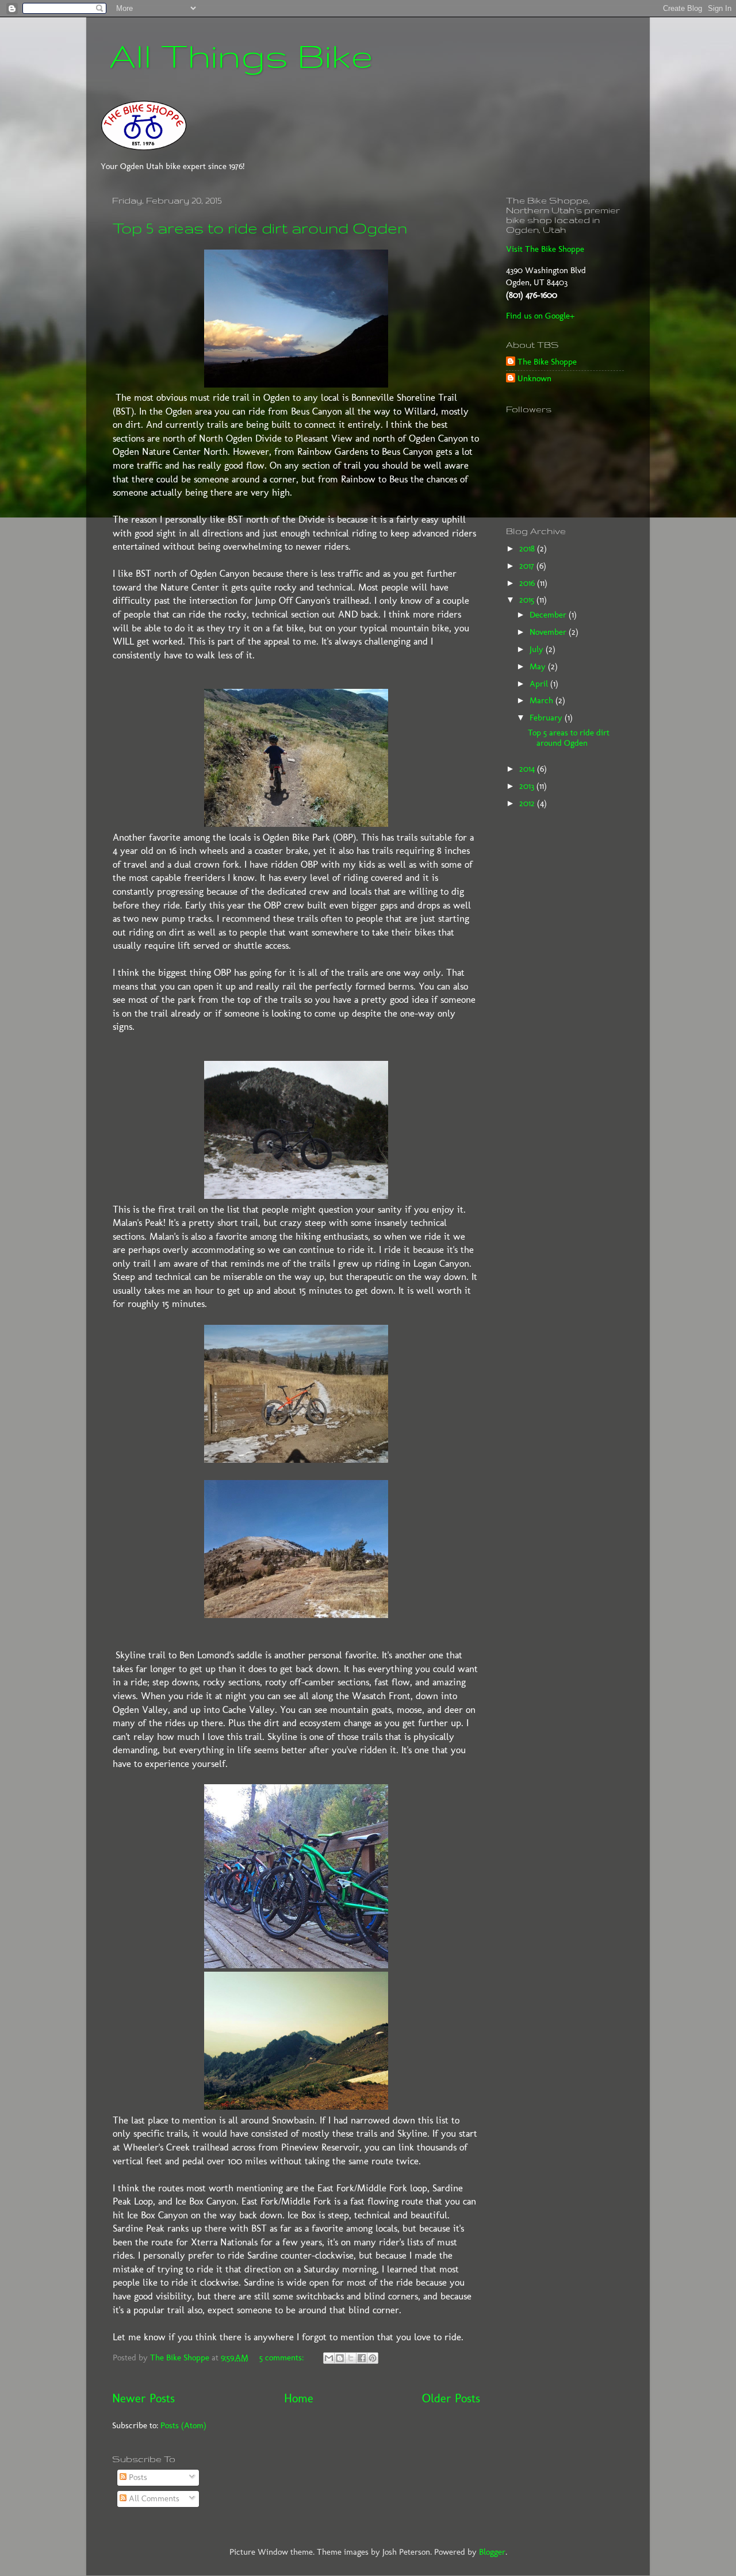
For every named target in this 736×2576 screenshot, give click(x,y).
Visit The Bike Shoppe (545, 249)
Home (299, 2398)
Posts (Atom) (183, 2425)
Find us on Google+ (540, 316)
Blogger (492, 2552)
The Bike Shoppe (547, 362)
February (547, 718)
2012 (528, 803)
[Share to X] (351, 2358)
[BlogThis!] (340, 2358)
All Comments (153, 2498)
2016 (528, 583)
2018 (528, 549)
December (549, 615)
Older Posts (451, 2398)
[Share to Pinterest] (373, 2358)
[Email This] (329, 2358)
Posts (137, 2477)
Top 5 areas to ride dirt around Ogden (260, 228)
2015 (528, 600)
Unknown (534, 378)
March (543, 700)
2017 (528, 566)
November (549, 632)
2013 (528, 786)
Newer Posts (143, 2398)
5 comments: (283, 2357)
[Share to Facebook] (362, 2358)
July (538, 649)
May (539, 666)
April (540, 684)
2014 (528, 769)
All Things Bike (241, 55)
